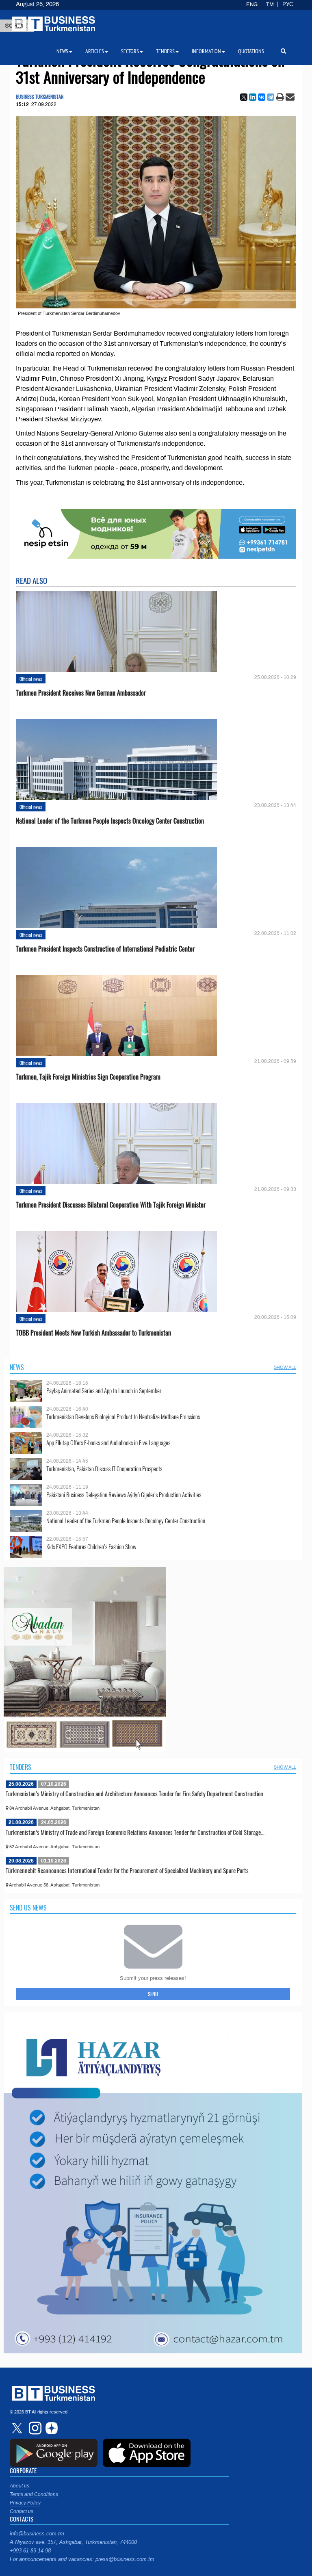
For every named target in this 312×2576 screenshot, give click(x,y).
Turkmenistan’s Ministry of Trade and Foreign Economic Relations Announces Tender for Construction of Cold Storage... (135, 1832)
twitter (18, 2428)
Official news (31, 679)
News (17, 1367)
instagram (34, 2428)
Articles (95, 51)
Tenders (21, 1767)
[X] (244, 97)
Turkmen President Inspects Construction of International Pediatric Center (105, 949)
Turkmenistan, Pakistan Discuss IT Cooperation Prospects (104, 1469)
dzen (50, 2428)
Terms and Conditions (34, 2494)
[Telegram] (271, 97)
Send (153, 1994)
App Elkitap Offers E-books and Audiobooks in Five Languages (108, 1443)
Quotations (251, 51)
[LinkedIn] (253, 97)
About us (19, 2486)
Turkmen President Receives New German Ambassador (81, 693)
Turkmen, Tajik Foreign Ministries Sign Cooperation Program (88, 1077)
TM (270, 4)
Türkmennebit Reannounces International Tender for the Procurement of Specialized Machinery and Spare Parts (127, 1870)
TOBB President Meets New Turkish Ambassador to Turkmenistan (93, 1333)
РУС (288, 4)
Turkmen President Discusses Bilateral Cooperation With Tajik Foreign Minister (111, 1205)
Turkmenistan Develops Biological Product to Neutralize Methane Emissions (123, 1417)
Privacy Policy (25, 2503)
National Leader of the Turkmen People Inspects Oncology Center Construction (110, 821)
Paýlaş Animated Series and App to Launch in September (104, 1391)
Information (206, 51)
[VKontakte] (262, 97)
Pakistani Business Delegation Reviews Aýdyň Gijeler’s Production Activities (124, 1495)
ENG (252, 4)
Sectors (130, 51)
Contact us (22, 2511)
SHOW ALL (285, 1367)
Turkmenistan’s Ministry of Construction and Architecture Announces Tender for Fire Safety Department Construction (134, 1793)
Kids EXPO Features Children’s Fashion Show (91, 1547)
